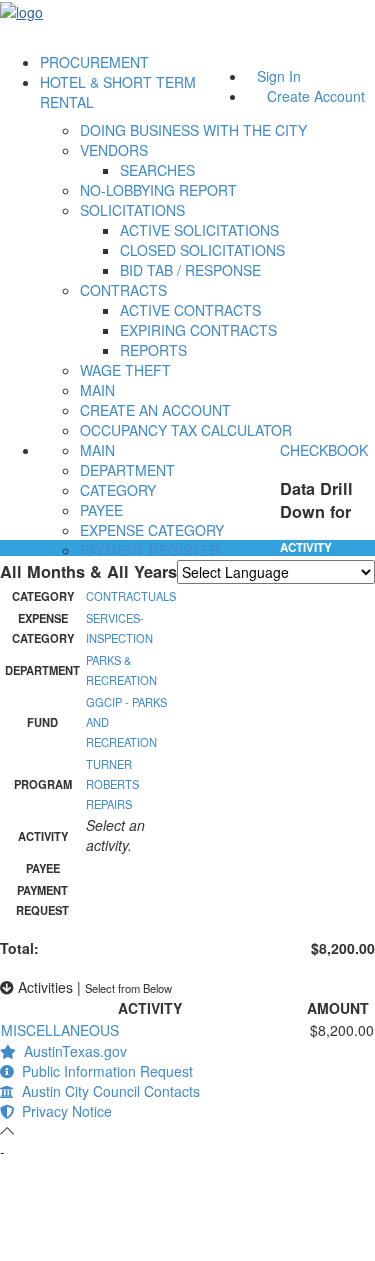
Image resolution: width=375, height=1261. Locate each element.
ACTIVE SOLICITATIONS (199, 230)
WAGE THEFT (125, 370)
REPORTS (153, 350)
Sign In (279, 76)
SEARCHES (157, 170)
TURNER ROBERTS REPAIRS (112, 784)
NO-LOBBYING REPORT (158, 190)
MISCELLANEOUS (60, 1030)
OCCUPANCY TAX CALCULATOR (186, 430)
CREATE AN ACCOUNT (155, 410)
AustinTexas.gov (71, 1051)
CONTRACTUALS (131, 596)
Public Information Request (103, 1071)
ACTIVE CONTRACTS (190, 310)
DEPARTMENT (127, 470)
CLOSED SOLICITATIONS (202, 250)
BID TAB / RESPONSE (190, 270)
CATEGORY (118, 490)
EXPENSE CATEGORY (152, 530)
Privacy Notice (63, 1111)
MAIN (97, 390)
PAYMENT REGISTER (150, 550)
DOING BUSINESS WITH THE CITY (193, 130)
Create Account (316, 96)
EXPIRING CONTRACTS (198, 330)
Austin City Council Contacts (107, 1091)
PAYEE (101, 510)
